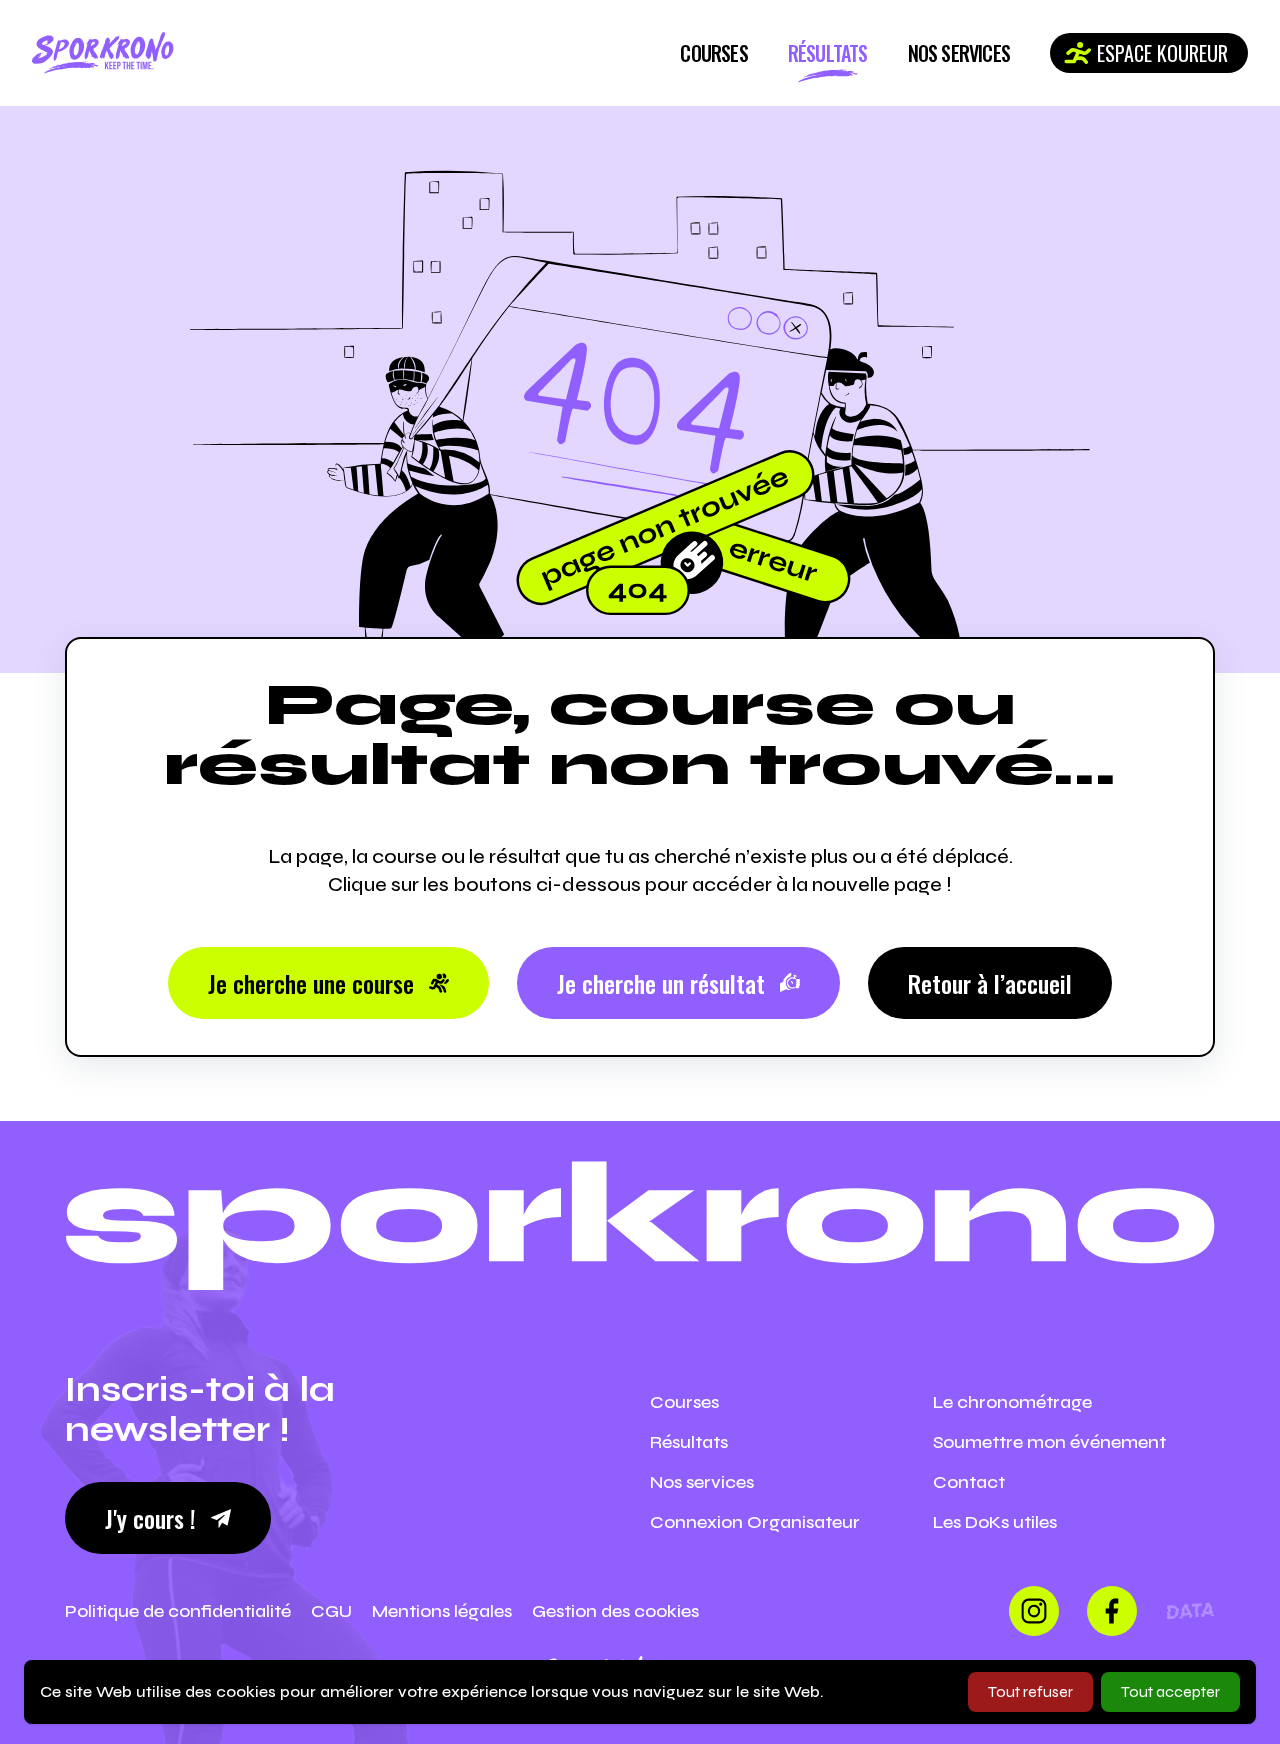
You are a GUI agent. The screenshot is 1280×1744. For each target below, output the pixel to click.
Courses (713, 53)
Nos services (959, 53)
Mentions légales (442, 1611)
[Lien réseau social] (1034, 1611)
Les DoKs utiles (995, 1522)
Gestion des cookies (615, 1611)
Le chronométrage (1012, 1402)
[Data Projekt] (1190, 1611)
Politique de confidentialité (178, 1611)
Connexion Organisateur (755, 1522)
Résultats (828, 53)
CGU (331, 1611)
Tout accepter (1170, 1691)
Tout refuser (1030, 1691)
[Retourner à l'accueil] (103, 53)
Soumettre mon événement (1049, 1442)
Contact (969, 1482)
